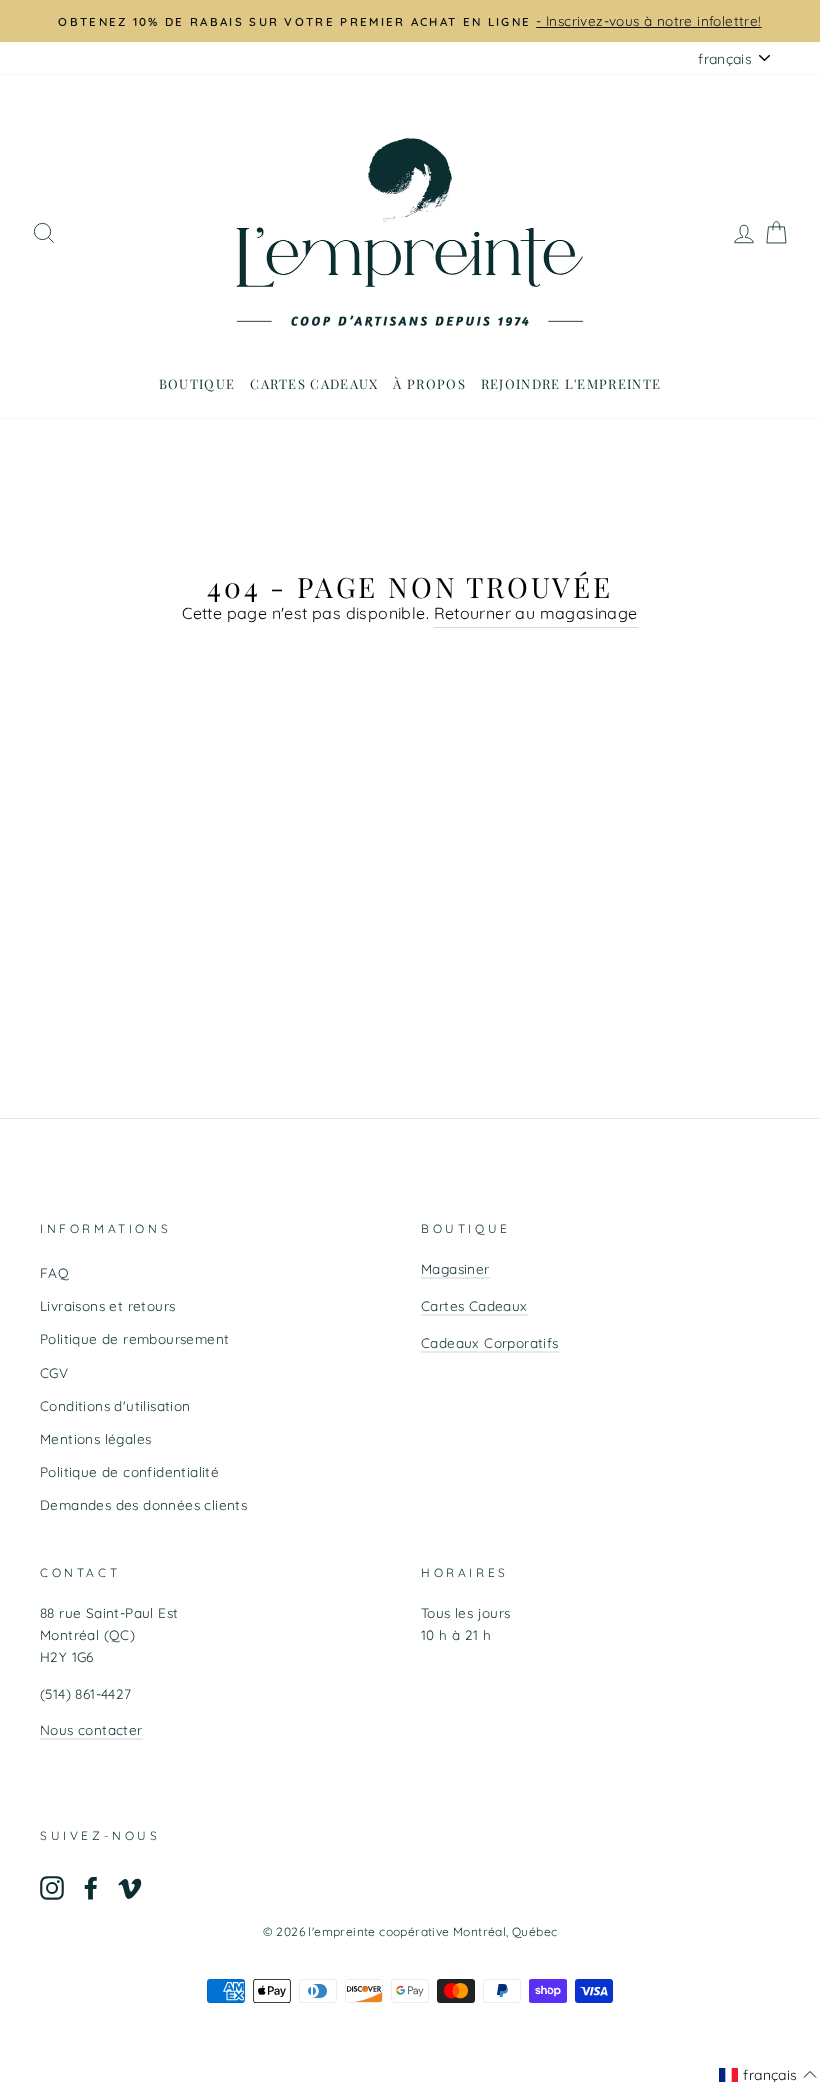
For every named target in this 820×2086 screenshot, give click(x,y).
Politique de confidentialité (129, 1471)
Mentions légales (95, 1438)
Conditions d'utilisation (115, 1405)
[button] (768, 2075)
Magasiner (455, 1268)
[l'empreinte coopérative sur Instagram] (52, 1887)
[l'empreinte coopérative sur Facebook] (91, 1887)
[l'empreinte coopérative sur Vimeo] (130, 1887)
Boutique (197, 383)
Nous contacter (91, 1729)
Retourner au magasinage (536, 613)
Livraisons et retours (107, 1305)
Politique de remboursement (134, 1338)
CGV (54, 1372)
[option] (410, 21)
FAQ (54, 1272)
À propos (429, 383)
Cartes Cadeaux (474, 1305)
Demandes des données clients (143, 1504)
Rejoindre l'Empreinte (571, 383)
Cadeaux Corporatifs (490, 1342)
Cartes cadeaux (314, 383)
